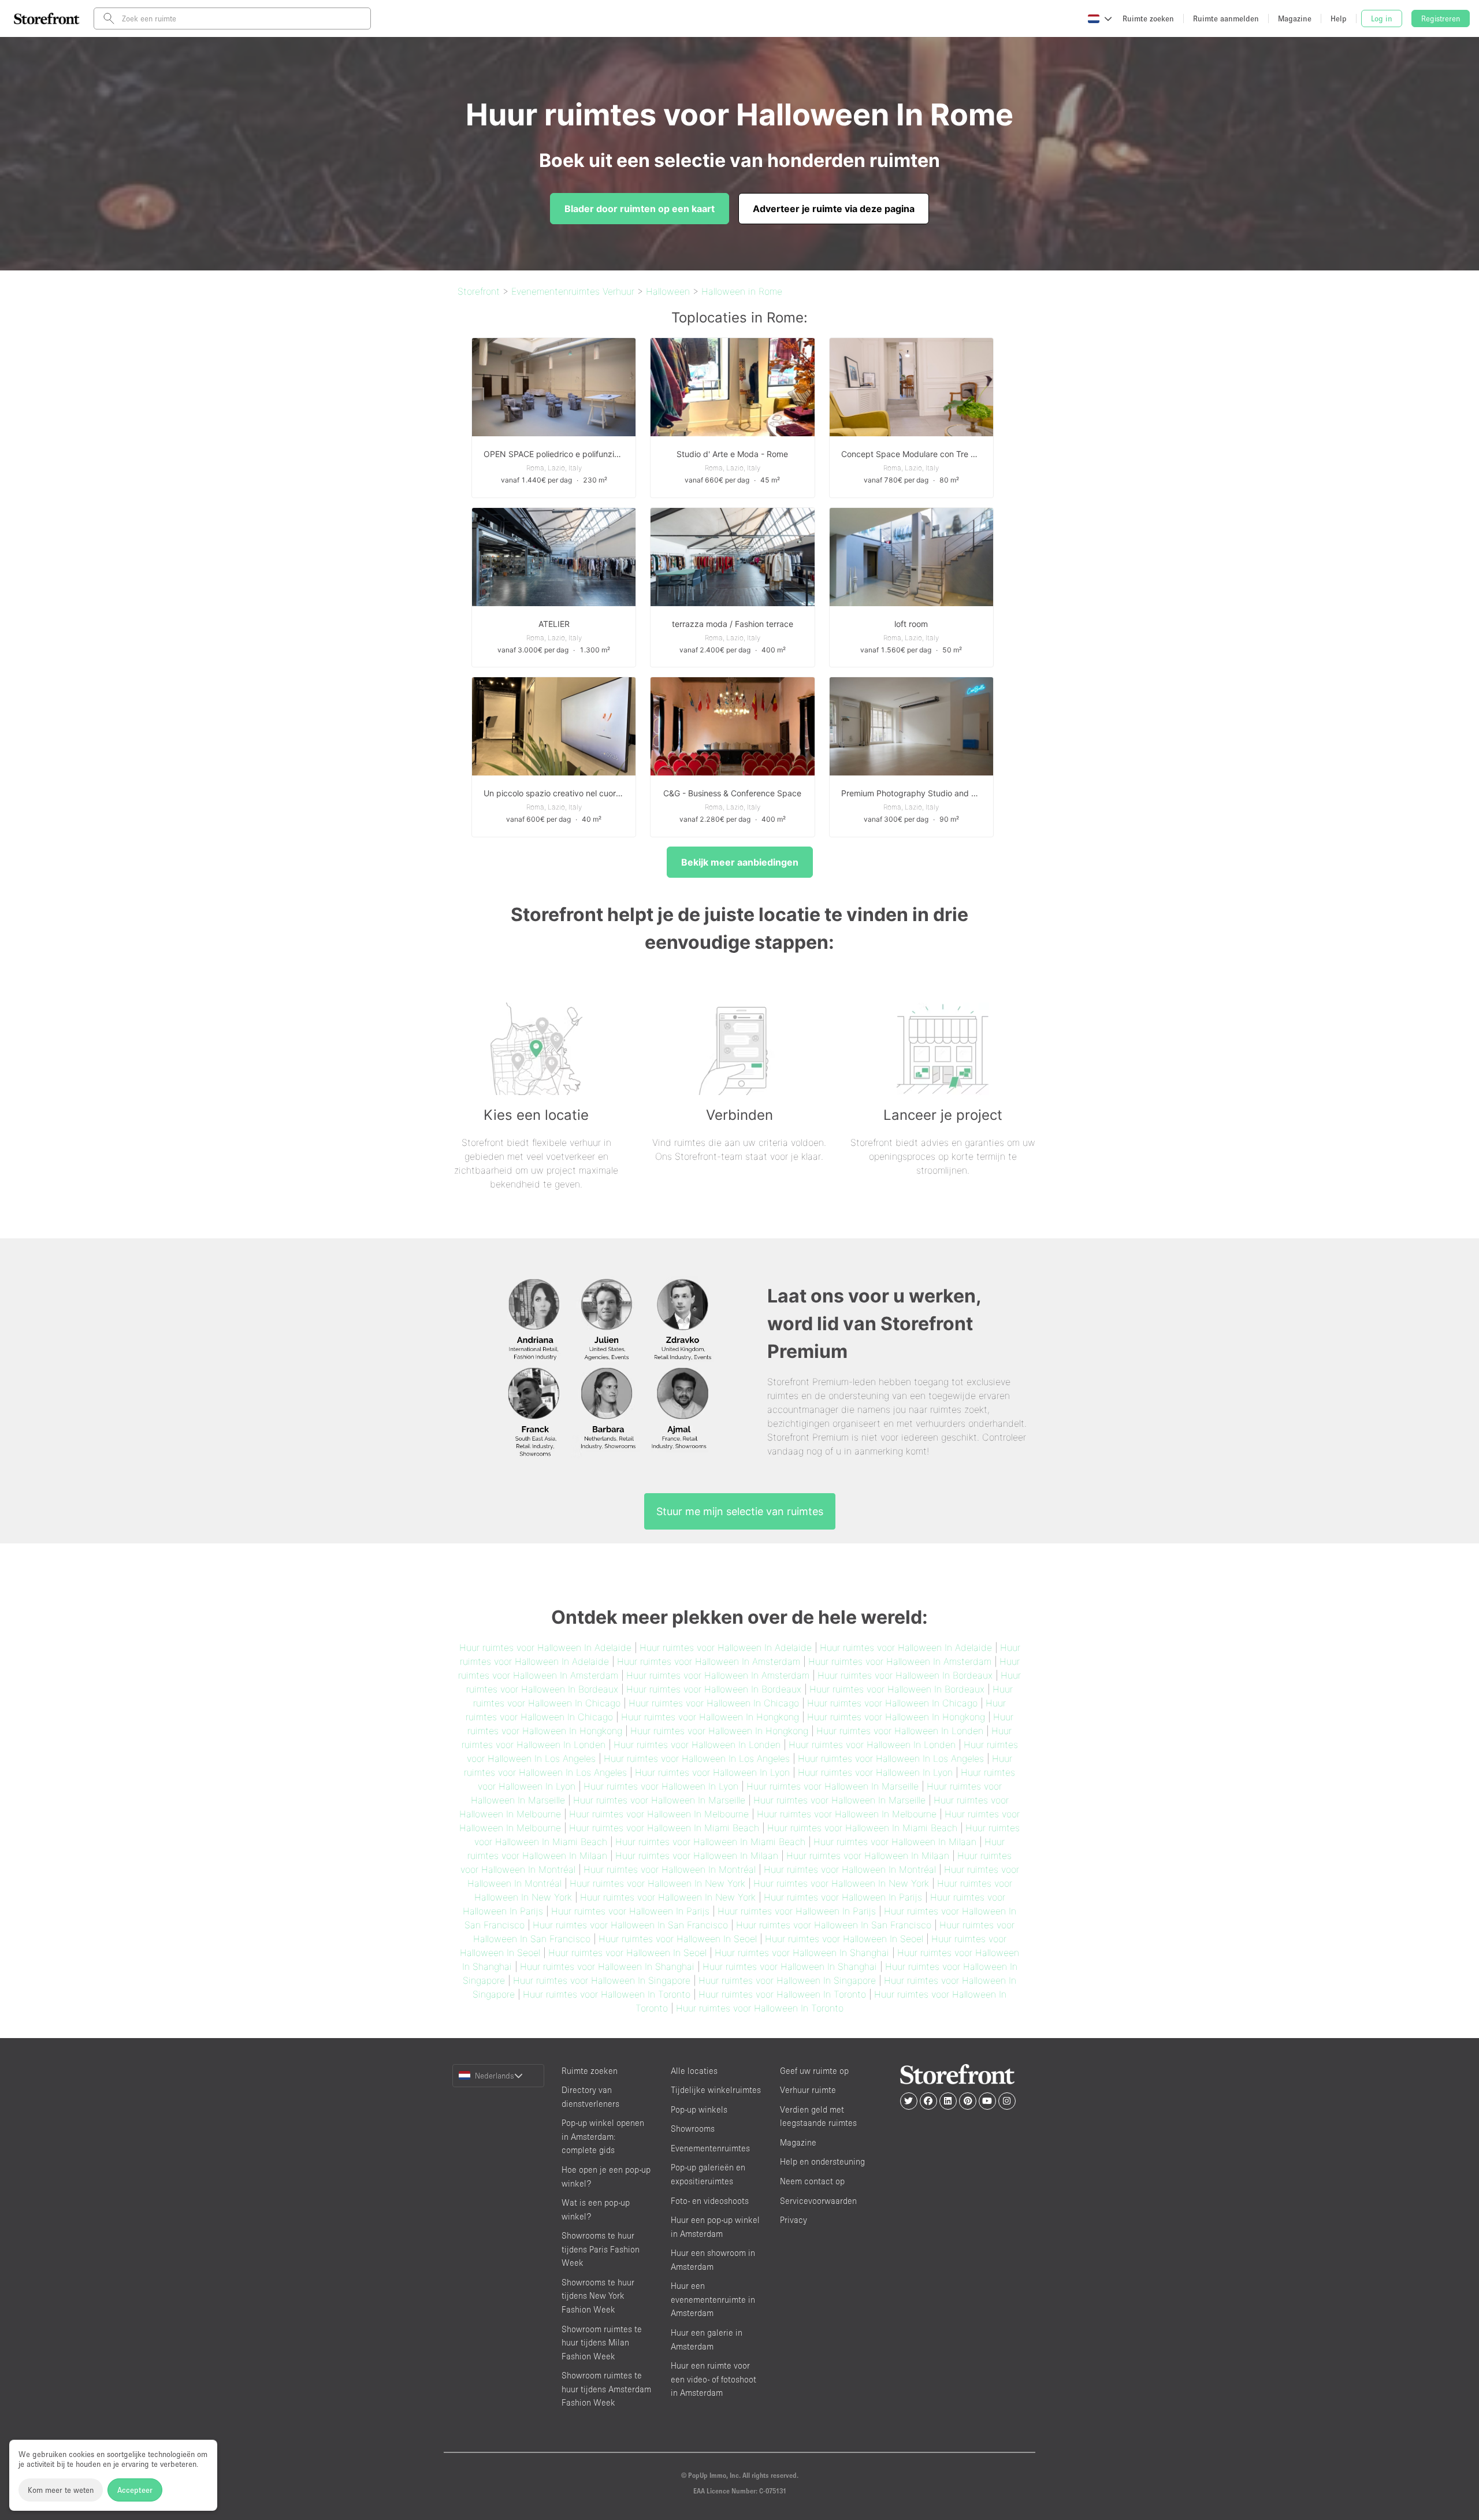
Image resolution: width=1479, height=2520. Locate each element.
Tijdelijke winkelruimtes (716, 2090)
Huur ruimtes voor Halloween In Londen (900, 1731)
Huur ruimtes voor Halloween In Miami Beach (664, 1828)
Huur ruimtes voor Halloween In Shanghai (802, 1953)
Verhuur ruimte (808, 2090)
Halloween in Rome (742, 291)
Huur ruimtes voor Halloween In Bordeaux (905, 1675)
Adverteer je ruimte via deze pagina (834, 209)
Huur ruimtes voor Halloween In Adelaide (545, 1647)
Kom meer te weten (61, 2490)
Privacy (794, 2220)
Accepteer (135, 2490)
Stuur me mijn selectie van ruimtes (740, 1511)
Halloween (668, 291)
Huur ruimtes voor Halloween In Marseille (833, 1786)
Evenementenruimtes (710, 2148)
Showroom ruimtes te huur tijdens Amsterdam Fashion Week (606, 2389)
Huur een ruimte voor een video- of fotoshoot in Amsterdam (714, 2379)
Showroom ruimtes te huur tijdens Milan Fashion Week (602, 2343)
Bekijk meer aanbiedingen (740, 862)
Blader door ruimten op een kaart (640, 209)
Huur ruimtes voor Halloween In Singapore (602, 1980)
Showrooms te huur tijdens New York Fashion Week (598, 2296)
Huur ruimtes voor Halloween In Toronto (607, 1994)
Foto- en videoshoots (710, 2201)
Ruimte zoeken (590, 2071)
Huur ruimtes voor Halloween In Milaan (895, 1842)
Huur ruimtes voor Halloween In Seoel (678, 1939)
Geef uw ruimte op (814, 2071)
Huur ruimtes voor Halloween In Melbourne (659, 1814)
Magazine (798, 2142)
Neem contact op (812, 2181)
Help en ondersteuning (822, 2161)
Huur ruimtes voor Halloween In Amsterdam (709, 1661)
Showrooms (693, 2129)
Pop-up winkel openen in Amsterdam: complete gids (603, 2136)
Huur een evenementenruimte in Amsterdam (713, 2299)
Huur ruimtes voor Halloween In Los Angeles (697, 1758)
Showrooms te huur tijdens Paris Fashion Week (601, 2249)
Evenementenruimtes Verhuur (573, 291)
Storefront (479, 291)
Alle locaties (694, 2071)
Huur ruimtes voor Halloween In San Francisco (630, 1925)
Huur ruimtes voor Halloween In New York (657, 1883)
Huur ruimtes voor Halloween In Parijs (843, 1897)
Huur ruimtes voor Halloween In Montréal (670, 1869)
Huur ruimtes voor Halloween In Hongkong (710, 1717)
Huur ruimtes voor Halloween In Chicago (714, 1703)
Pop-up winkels (699, 2109)
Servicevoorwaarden (818, 2201)
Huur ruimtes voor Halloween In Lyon (712, 1772)
